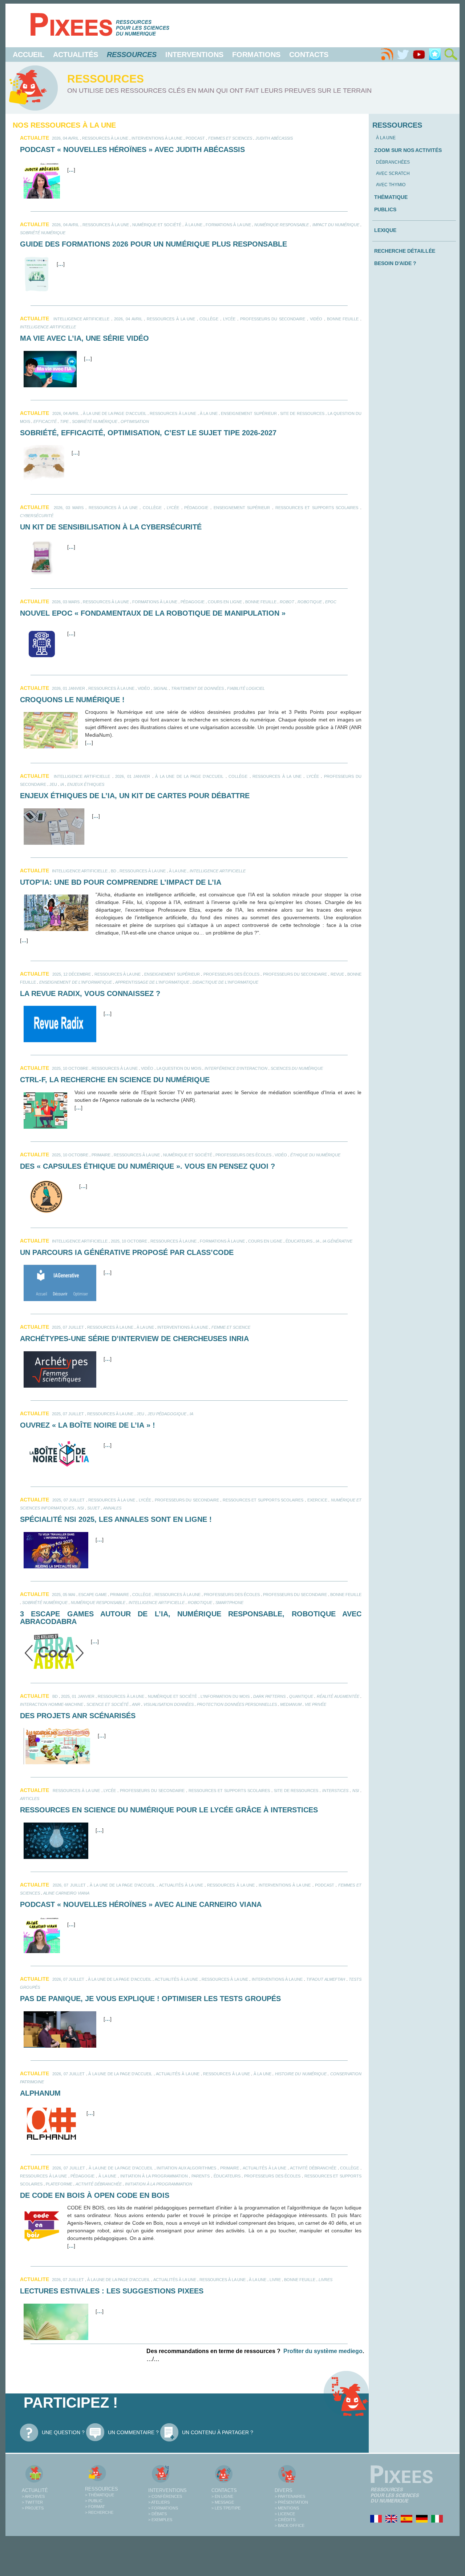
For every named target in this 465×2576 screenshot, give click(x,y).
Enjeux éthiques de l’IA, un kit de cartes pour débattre (135, 796)
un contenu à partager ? (218, 2432)
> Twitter (32, 2502)
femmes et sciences (230, 138)
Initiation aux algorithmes (186, 2168)
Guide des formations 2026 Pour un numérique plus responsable (153, 244)
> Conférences (165, 2496)
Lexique (385, 230)
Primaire (101, 1155)
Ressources (102, 2489)
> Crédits (285, 2520)
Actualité (35, 2490)
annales (112, 1508)
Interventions (194, 55)
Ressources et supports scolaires (317, 508)
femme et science (231, 1327)
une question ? (63, 2432)
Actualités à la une (181, 1885)
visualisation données (169, 1704)
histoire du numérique (301, 2074)
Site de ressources (302, 413)
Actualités (76, 55)
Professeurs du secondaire (273, 319)
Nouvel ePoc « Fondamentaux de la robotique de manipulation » (153, 613)
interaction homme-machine (52, 1704)
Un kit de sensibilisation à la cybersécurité (111, 527)
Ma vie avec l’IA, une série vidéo (84, 338)
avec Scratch (393, 173)
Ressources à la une (105, 138)
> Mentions (287, 2508)
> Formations (163, 2508)
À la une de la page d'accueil (115, 413)
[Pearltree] (435, 55)
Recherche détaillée (405, 251)
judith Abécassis (274, 138)
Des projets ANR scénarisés (78, 1716)
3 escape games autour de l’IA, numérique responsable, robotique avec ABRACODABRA (191, 1618)
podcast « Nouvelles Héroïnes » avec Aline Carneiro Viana (141, 1904)
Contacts (309, 55)
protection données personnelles (237, 1704)
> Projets (33, 2508)
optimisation (135, 421)
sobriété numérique (43, 233)
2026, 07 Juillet (69, 1885)
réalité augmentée (338, 1696)
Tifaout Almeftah (326, 1979)
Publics (385, 209)
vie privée (316, 1704)
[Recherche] (451, 55)
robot (287, 602)
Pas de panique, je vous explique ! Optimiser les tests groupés (150, 1999)
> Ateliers (159, 2502)
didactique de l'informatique (225, 982)
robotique (310, 602)
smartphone (229, 1603)
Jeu (53, 784)
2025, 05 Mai (64, 1595)
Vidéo (316, 319)
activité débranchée (99, 2184)
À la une (194, 225)
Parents (201, 2176)
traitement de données (197, 688)
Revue (337, 974)
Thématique (391, 197)
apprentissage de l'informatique (152, 982)
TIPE (64, 421)
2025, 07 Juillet (68, 1327)
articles (30, 1799)
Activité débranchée (313, 2168)
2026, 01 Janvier (68, 688)
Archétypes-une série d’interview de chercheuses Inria (134, 1339)
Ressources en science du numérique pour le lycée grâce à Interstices (169, 1810)
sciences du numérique (297, 1068)
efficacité (45, 421)
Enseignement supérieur (249, 413)
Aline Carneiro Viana (66, 1893)
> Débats (157, 2514)
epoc (331, 602)
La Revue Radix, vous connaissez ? (90, 993)
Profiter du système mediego (323, 2351)
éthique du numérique (315, 1155)
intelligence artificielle (82, 319)
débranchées (393, 162)
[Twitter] (403, 55)
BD (114, 871)
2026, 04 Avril (65, 138)
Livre (275, 2280)
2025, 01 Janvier (78, 1696)
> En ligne (222, 2496)
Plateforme (59, 2184)
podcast (195, 138)
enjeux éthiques (86, 784)
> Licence (285, 2514)
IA (62, 784)
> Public (94, 2501)
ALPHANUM (40, 2093)
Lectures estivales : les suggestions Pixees (112, 2291)
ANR (136, 1704)
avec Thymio (391, 185)
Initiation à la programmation (154, 2176)
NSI (81, 1508)
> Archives (33, 2496)
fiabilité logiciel (246, 688)
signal (161, 688)
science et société (108, 1704)
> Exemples (160, 2520)
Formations (256, 55)
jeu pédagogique (167, 1414)
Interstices (335, 1791)
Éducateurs (299, 1241)
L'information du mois (225, 1696)
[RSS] (387, 55)
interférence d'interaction (236, 1068)
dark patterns (269, 1696)
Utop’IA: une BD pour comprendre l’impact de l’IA (121, 882)
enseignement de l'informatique (76, 982)
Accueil (29, 55)
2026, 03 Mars (68, 508)
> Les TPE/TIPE (226, 2508)
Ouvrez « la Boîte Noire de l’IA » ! (88, 1425)
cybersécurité (37, 516)
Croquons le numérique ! (72, 700)
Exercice (317, 1500)
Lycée (229, 319)
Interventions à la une (157, 138)
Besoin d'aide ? (395, 263)
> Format (95, 2507)
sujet (94, 1508)
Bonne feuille (343, 319)
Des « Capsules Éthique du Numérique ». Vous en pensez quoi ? (147, 1166)
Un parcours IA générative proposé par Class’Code (127, 1252)
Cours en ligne (225, 602)
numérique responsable (282, 225)
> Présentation (291, 2502)
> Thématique (100, 2495)
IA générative (337, 1241)
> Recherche (99, 2512)
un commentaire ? (133, 2432)
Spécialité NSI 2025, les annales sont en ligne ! (116, 1519)
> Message (223, 2502)
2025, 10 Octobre (70, 1068)
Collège (209, 319)
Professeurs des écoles (232, 974)
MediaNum (291, 1704)
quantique (301, 1696)
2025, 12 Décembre (72, 974)
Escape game (93, 1595)
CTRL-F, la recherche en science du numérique (115, 1080)
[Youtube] (419, 55)
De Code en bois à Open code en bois (95, 2195)
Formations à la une (228, 225)
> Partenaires (290, 2496)
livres (325, 2280)
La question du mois (179, 1068)
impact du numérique (336, 225)
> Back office (290, 2525)
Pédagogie (196, 508)
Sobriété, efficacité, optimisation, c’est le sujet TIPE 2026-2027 (148, 433)
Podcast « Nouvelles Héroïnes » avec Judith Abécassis (132, 149)
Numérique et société (157, 225)
